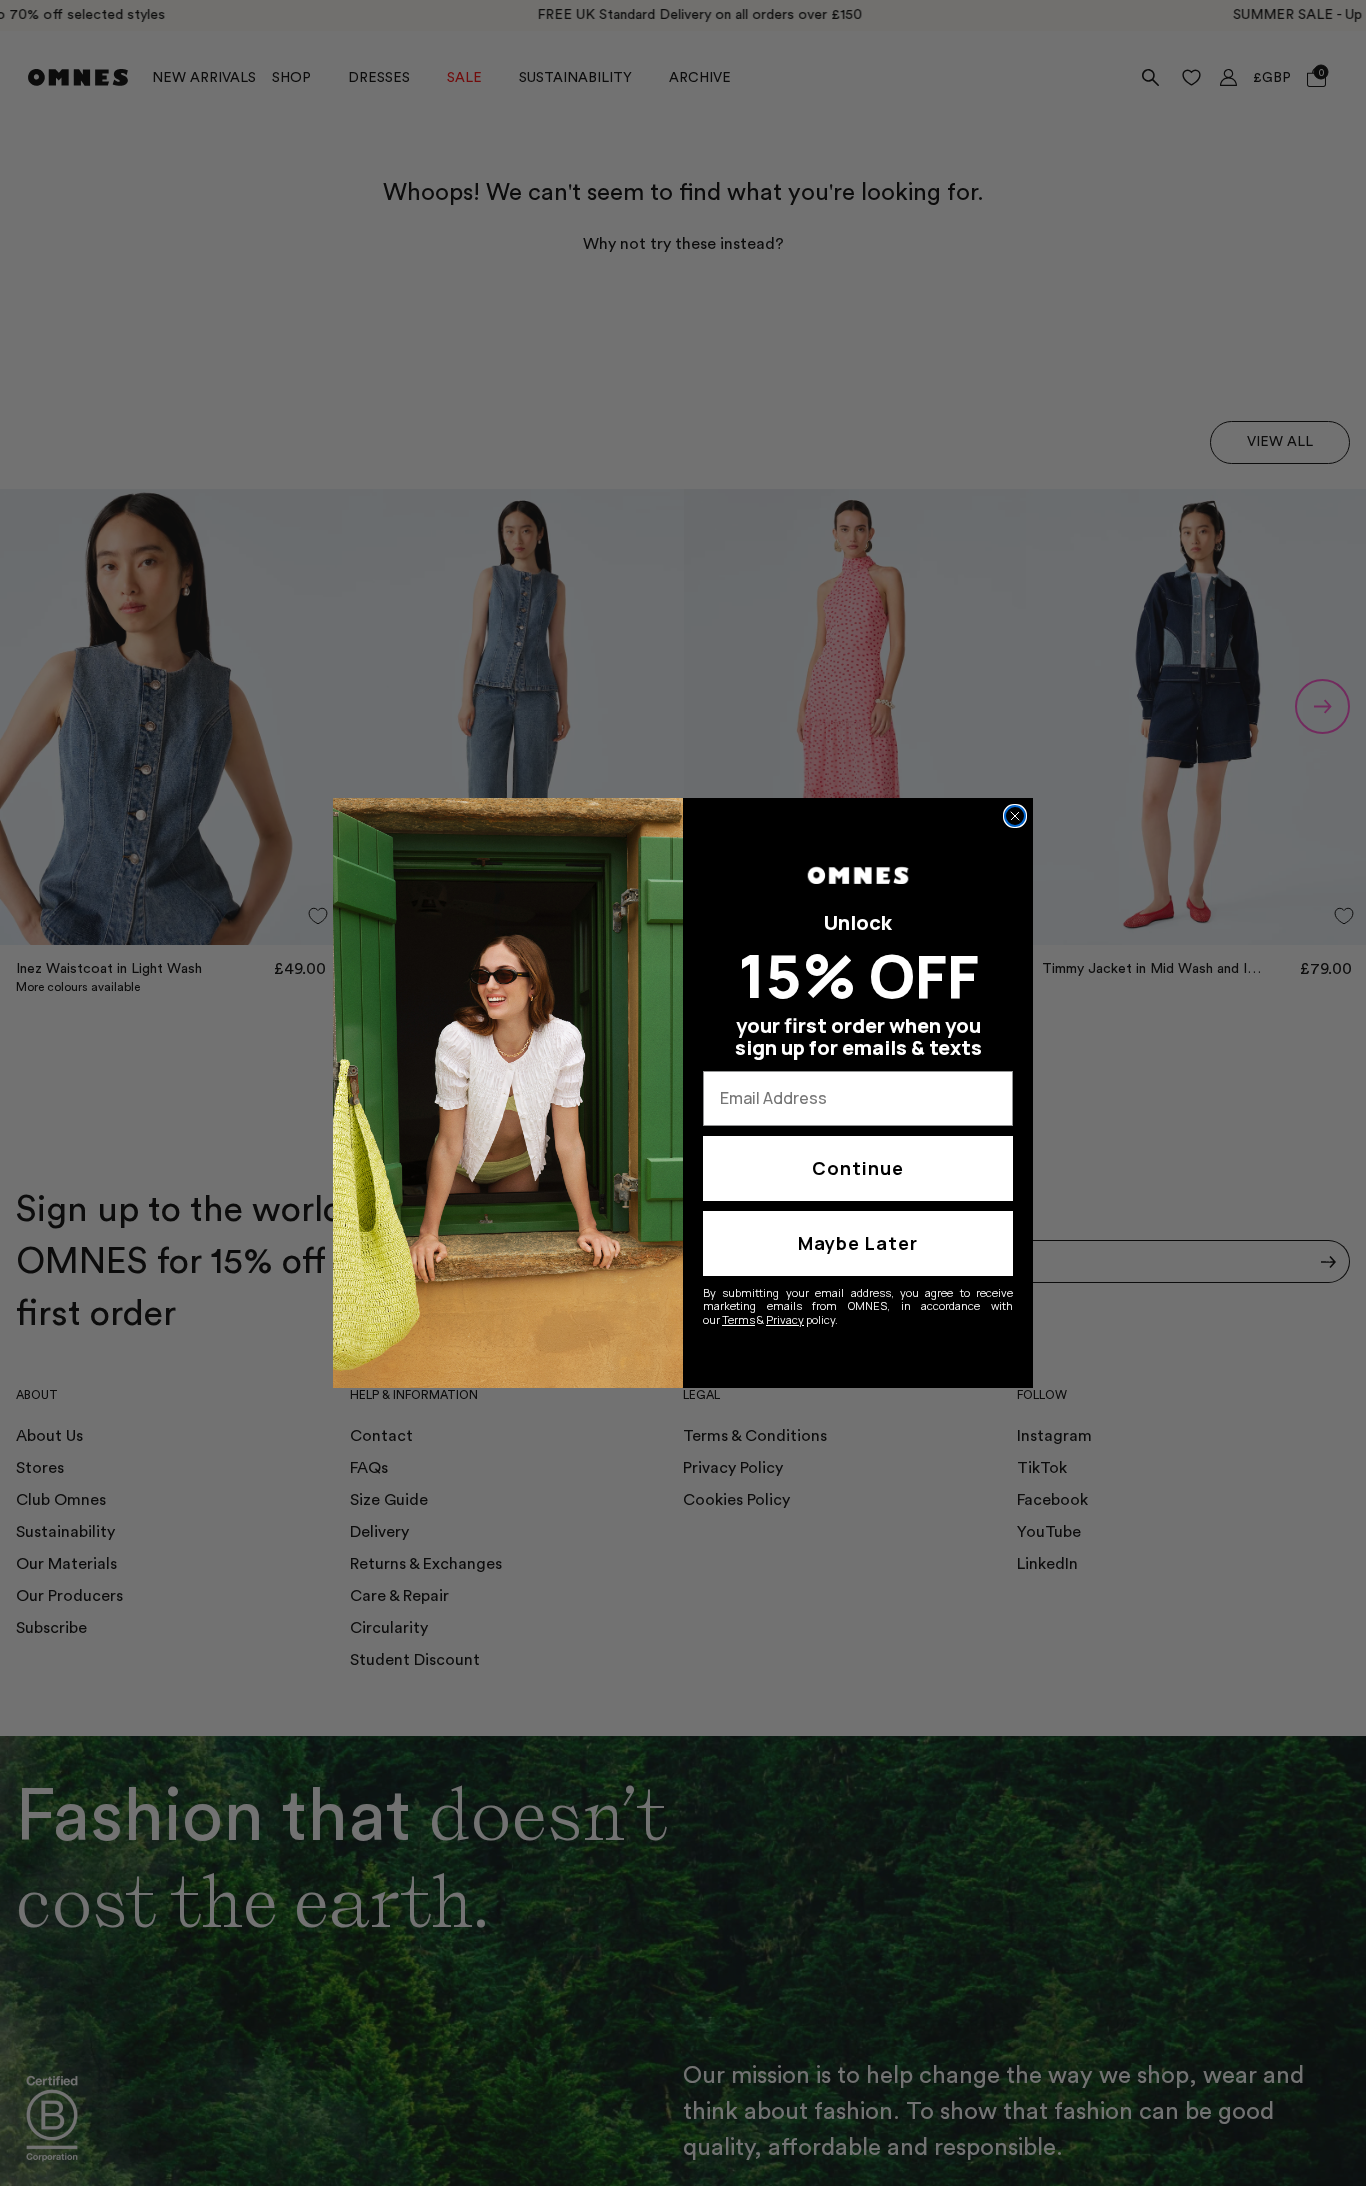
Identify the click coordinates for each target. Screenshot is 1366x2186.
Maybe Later (858, 1243)
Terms (738, 1319)
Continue (858, 1168)
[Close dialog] (1015, 816)
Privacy (785, 1319)
